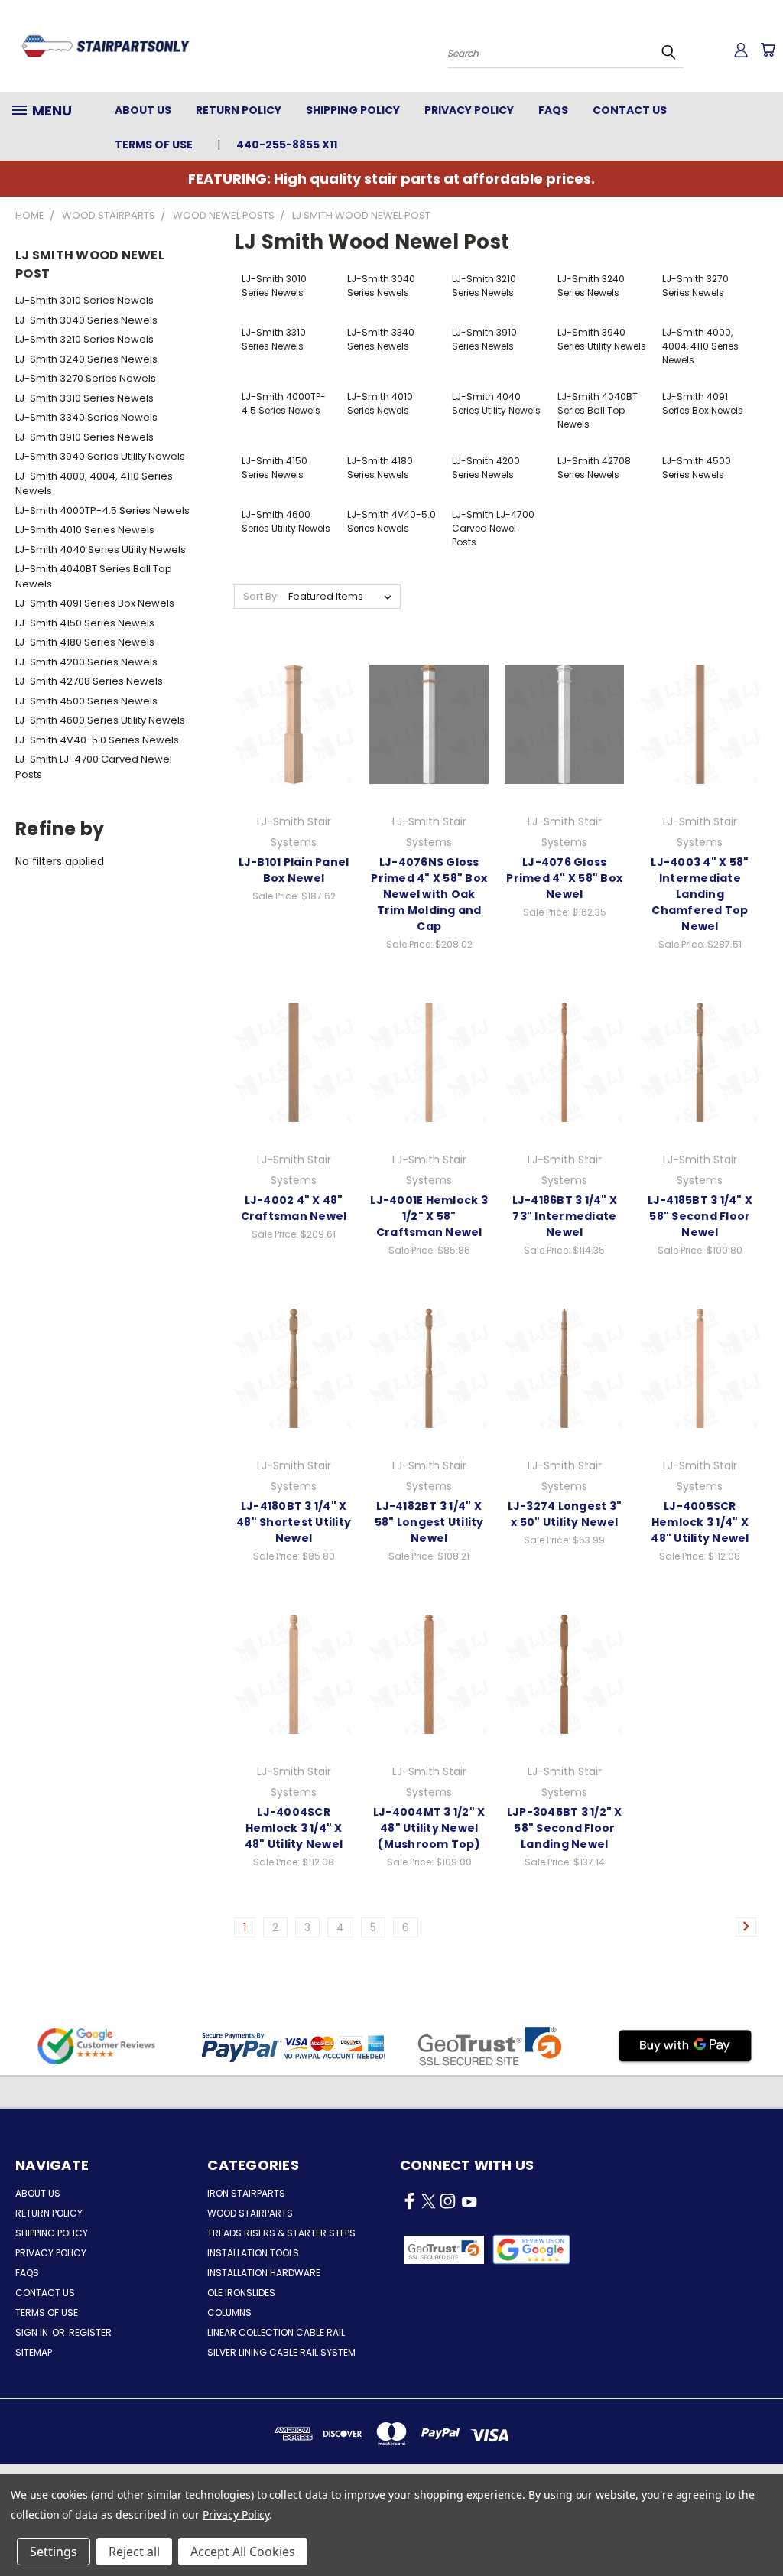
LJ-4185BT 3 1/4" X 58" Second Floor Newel (700, 1216)
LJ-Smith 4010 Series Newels (85, 530)
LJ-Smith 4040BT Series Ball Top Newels (94, 576)
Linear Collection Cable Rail (276, 2332)
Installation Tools (253, 2253)
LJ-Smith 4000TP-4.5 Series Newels (102, 511)
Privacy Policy (469, 110)
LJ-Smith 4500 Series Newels (86, 701)
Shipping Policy (353, 110)
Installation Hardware (264, 2273)
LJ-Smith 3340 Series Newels (86, 417)
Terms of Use (154, 145)
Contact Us (630, 110)
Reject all (134, 2552)
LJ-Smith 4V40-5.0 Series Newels (97, 740)
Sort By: (261, 596)
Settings (54, 2552)
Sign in (33, 2332)
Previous (760, 2528)
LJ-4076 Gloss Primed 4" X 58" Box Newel (564, 878)
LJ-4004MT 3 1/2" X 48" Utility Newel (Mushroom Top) (429, 1828)
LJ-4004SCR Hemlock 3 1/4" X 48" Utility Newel (294, 1828)
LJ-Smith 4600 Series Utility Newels (100, 720)
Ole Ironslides (241, 2293)
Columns (229, 2313)
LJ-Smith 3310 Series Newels (84, 398)
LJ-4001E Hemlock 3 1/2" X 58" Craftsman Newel (429, 1216)
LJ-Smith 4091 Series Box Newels (95, 603)
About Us (143, 110)
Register (90, 2332)
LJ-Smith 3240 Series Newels (86, 359)
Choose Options (294, 737)
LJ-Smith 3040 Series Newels (86, 320)
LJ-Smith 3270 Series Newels (86, 378)
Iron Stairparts (246, 2193)
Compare (289, 709)
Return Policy (239, 110)
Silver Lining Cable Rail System (281, 2352)
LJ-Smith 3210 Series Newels (84, 339)
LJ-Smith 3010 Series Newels (84, 300)
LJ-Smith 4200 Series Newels (86, 662)
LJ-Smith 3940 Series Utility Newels (100, 456)
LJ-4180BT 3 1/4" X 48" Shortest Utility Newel (294, 1522)
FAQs (553, 110)
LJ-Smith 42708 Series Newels (89, 681)
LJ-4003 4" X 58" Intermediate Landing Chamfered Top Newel (700, 894)
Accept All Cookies (243, 2552)
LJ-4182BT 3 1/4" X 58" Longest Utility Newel (429, 1522)
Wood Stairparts (250, 2213)
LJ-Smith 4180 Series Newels (85, 642)
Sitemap (34, 2352)
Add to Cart (429, 737)
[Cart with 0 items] (768, 50)
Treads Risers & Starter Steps (281, 2233)
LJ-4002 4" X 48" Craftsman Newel (294, 1208)
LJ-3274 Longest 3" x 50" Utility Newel (565, 1514)
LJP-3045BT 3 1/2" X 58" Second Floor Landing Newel (565, 1828)
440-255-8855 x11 (287, 145)
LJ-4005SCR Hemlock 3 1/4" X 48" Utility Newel (700, 1522)
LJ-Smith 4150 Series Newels (85, 623)
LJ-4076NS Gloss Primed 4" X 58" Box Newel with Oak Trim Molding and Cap (429, 894)
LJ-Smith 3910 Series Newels (84, 437)
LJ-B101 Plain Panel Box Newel (294, 870)
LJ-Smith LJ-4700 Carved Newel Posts (94, 767)
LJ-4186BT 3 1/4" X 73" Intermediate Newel (565, 1216)
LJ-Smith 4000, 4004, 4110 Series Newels (94, 484)
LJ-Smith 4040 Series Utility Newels (101, 550)
